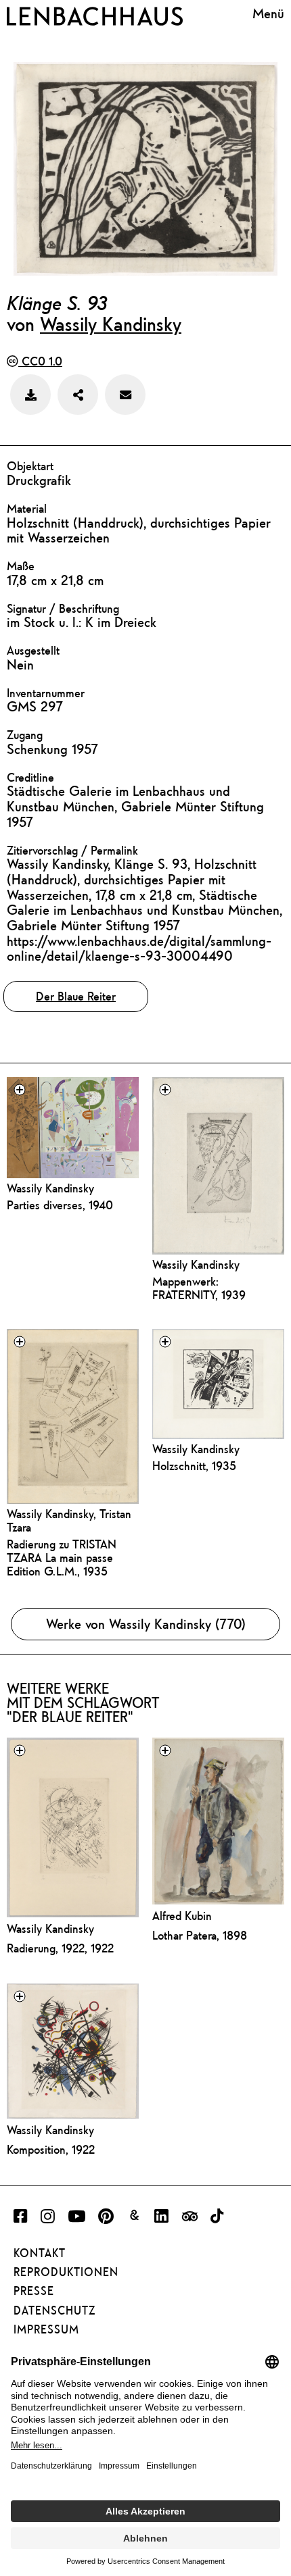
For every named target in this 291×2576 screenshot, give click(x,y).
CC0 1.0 (40, 361)
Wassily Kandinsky (111, 324)
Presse (34, 2291)
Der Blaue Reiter (76, 996)
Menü (268, 14)
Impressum (46, 2329)
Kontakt (40, 2253)
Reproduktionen (66, 2272)
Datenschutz (54, 2310)
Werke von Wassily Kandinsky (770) (146, 1624)
